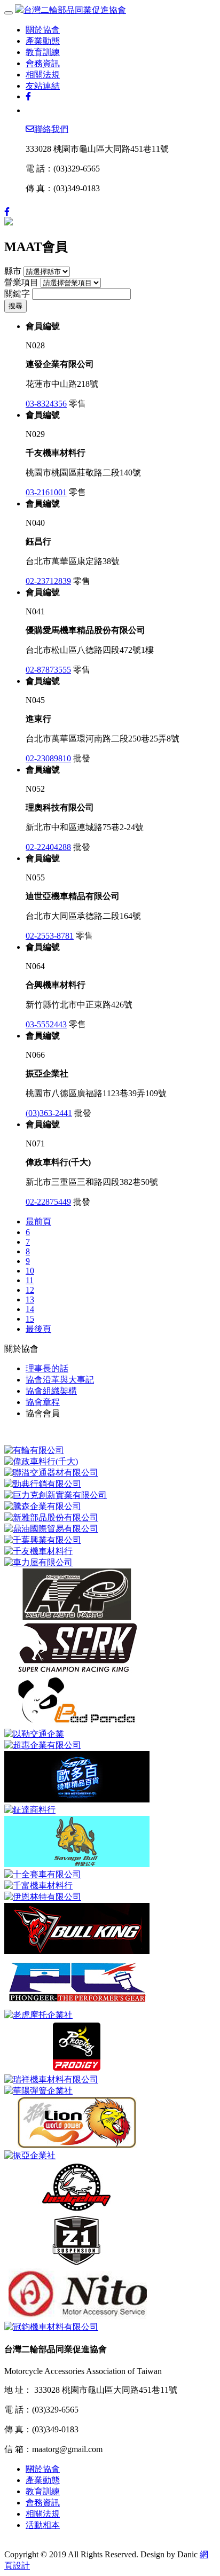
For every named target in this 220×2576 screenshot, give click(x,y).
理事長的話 (47, 1368)
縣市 (13, 271)
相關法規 (43, 75)
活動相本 (43, 2525)
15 (30, 1319)
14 (30, 1309)
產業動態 (43, 41)
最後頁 (38, 1329)
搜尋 (15, 306)
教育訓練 (43, 52)
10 (30, 1271)
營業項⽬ (21, 282)
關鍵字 (17, 294)
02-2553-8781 (50, 936)
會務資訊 (43, 63)
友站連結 (43, 86)
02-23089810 (48, 758)
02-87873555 (48, 670)
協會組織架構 (51, 1391)
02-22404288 (48, 847)
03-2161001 (46, 492)
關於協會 (43, 30)
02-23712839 (48, 581)
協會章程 (43, 1402)
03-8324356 (46, 404)
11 (30, 1280)
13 (30, 1299)
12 (30, 1290)
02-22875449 (48, 1202)
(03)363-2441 (49, 1113)
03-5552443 (46, 1024)
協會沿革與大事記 (60, 1380)
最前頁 (38, 1221)
